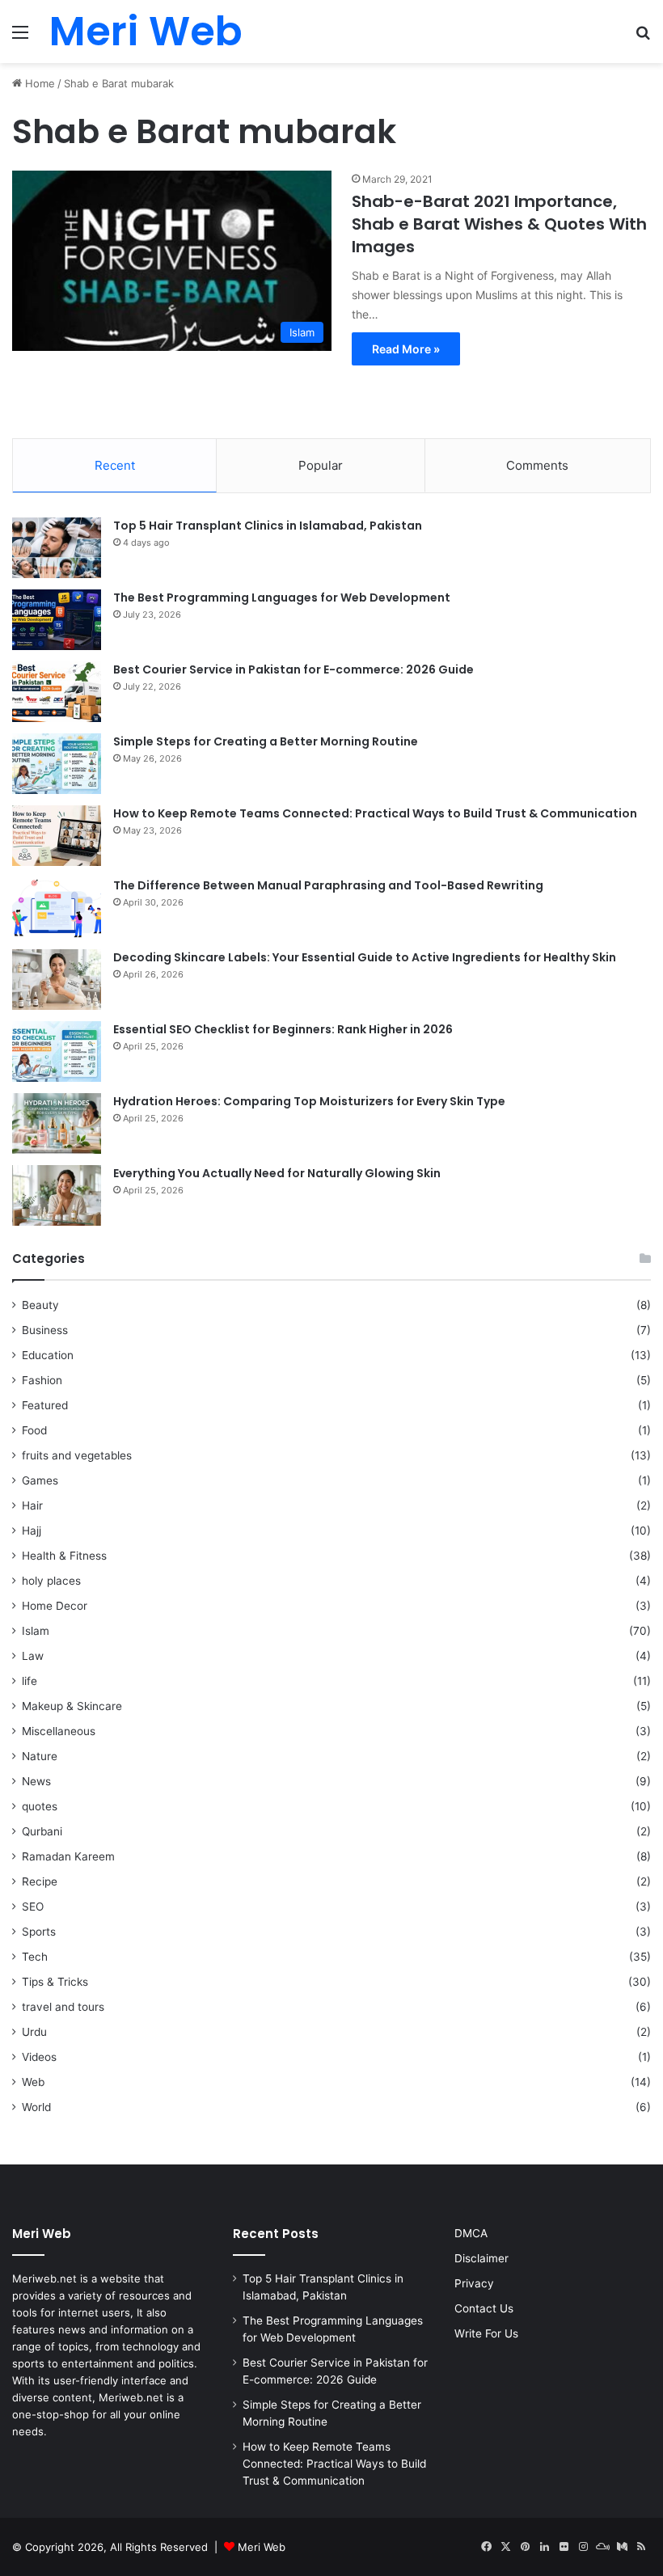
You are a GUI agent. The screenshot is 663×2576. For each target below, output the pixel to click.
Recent (115, 465)
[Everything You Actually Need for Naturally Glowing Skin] (57, 1195)
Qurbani (42, 1831)
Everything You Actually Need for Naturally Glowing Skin (277, 1173)
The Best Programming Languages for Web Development (282, 598)
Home (38, 83)
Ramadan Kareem (68, 1856)
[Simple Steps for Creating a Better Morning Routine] (57, 764)
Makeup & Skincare (72, 1706)
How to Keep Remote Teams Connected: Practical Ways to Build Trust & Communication (375, 813)
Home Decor (55, 1606)
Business (45, 1330)
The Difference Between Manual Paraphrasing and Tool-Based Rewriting (328, 885)
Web (33, 2082)
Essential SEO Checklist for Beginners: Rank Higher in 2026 (283, 1029)
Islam (36, 1631)
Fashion (42, 1380)
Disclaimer (481, 2258)
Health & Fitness (64, 1556)
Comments (537, 465)
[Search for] (643, 38)
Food (34, 1430)
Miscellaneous (59, 1731)
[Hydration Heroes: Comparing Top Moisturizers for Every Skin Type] (57, 1123)
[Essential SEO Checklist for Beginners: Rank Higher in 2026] (57, 1052)
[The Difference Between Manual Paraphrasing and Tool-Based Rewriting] (57, 908)
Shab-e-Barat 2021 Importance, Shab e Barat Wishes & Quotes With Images (499, 224)
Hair (32, 1505)
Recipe (40, 1881)
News (36, 1781)
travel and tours (63, 2007)
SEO (33, 1907)
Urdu (34, 2032)
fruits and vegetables (77, 1455)
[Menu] (20, 38)
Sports (39, 1932)
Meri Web (262, 2547)
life (30, 1681)
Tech (35, 1957)
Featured (45, 1405)
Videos (39, 2057)
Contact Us (484, 2308)
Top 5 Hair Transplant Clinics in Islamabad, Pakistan (268, 526)
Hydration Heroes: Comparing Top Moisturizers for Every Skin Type (309, 1101)
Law (33, 1656)
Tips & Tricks (55, 1982)
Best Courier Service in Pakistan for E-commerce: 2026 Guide (293, 669)
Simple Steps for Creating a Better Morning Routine (266, 741)
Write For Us (486, 2333)
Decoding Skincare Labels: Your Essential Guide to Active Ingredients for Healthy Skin (365, 957)
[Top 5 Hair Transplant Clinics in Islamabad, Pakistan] (57, 548)
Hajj (32, 1531)
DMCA (471, 2233)
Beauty (40, 1305)
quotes (40, 1806)
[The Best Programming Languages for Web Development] (57, 620)
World (36, 2107)
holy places (51, 1581)
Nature (40, 1756)
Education (48, 1355)
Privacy (474, 2283)
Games (40, 1480)
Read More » (406, 349)
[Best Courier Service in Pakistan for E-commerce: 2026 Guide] (57, 692)
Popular (321, 465)
